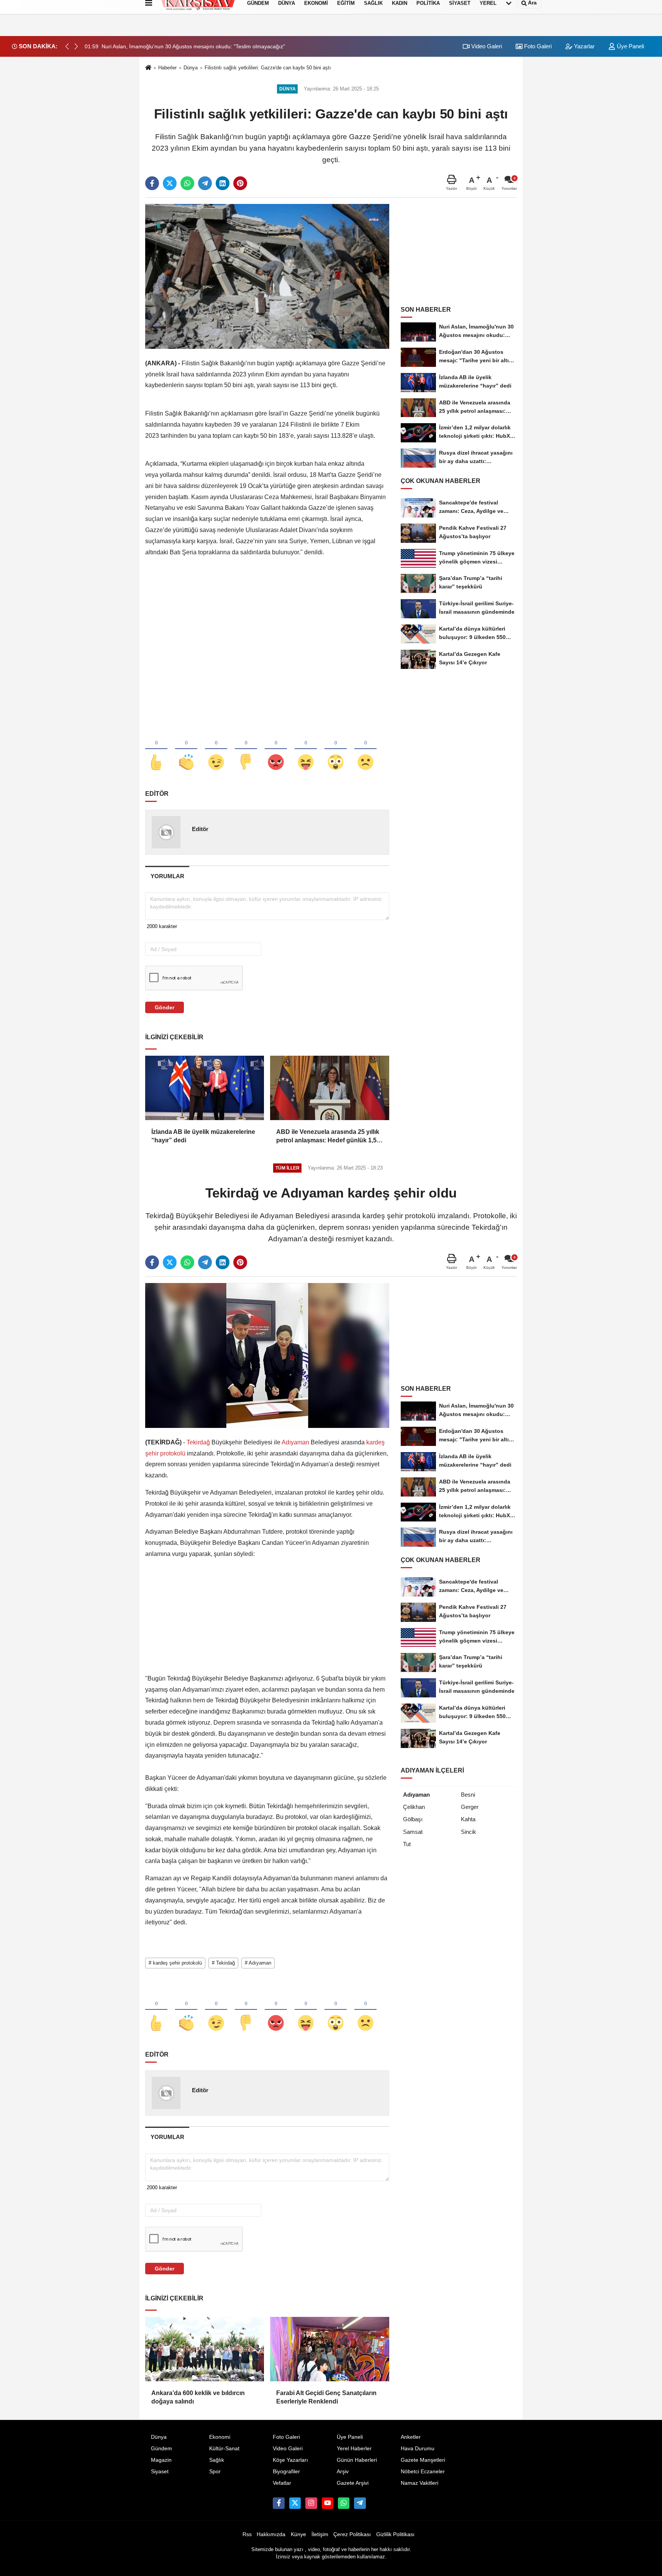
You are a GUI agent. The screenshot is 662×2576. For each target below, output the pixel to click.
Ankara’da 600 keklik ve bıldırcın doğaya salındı (198, 2397)
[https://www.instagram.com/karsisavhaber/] (311, 2503)
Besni (468, 1795)
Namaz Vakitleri (419, 2483)
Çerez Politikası (352, 2534)
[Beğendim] (156, 749)
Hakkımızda (271, 2534)
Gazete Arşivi (353, 2483)
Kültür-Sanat (224, 2449)
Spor (215, 2472)
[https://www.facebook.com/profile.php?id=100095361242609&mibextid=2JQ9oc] (279, 2503)
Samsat (413, 1832)
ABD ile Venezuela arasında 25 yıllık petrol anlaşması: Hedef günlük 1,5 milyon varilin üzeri (328, 1137)
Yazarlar (583, 46)
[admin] (360, 2503)
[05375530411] (344, 2503)
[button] (76, 46)
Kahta (468, 1819)
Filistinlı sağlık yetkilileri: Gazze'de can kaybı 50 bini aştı (268, 68)
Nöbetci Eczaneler (423, 2472)
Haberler (167, 68)
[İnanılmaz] (336, 749)
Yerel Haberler (354, 2449)
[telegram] (205, 183)
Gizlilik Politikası (395, 2534)
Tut (407, 1844)
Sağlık (217, 2460)
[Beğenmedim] (246, 749)
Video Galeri (486, 46)
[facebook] (152, 183)
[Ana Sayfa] (148, 68)
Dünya (191, 68)
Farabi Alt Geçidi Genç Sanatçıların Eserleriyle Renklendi (326, 2397)
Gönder (165, 1007)
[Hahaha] (306, 749)
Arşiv (343, 2472)
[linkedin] (223, 183)
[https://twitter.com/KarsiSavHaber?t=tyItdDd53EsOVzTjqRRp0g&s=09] (295, 2503)
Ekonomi (220, 2437)
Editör (200, 829)
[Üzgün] (365, 749)
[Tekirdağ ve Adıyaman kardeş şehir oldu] (267, 1355)
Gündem (161, 2449)
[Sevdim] (216, 749)
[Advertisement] (267, 629)
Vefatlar (282, 2483)
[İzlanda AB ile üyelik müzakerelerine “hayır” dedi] (205, 1088)
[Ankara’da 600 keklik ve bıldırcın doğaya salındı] (205, 2349)
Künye (298, 2534)
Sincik (469, 1832)
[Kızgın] (276, 749)
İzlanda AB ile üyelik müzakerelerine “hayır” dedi (203, 1136)
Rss (247, 2534)
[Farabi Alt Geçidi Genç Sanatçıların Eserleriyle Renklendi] (329, 2349)
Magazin (161, 2460)
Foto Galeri (537, 46)
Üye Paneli (630, 46)
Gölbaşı (413, 1819)
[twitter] (170, 183)
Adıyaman (296, 1442)
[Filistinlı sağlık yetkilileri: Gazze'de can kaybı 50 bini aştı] (267, 276)
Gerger (470, 1807)
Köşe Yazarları (290, 2460)
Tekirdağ (198, 1442)
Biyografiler (286, 2472)
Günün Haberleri (357, 2460)
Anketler (411, 2437)
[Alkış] (186, 749)
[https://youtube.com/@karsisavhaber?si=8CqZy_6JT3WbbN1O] (328, 2503)
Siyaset (160, 2472)
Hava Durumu (418, 2449)
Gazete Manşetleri (423, 2460)
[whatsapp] (187, 183)
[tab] (167, 876)
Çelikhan (414, 1807)
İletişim (320, 2534)
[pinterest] (240, 183)
